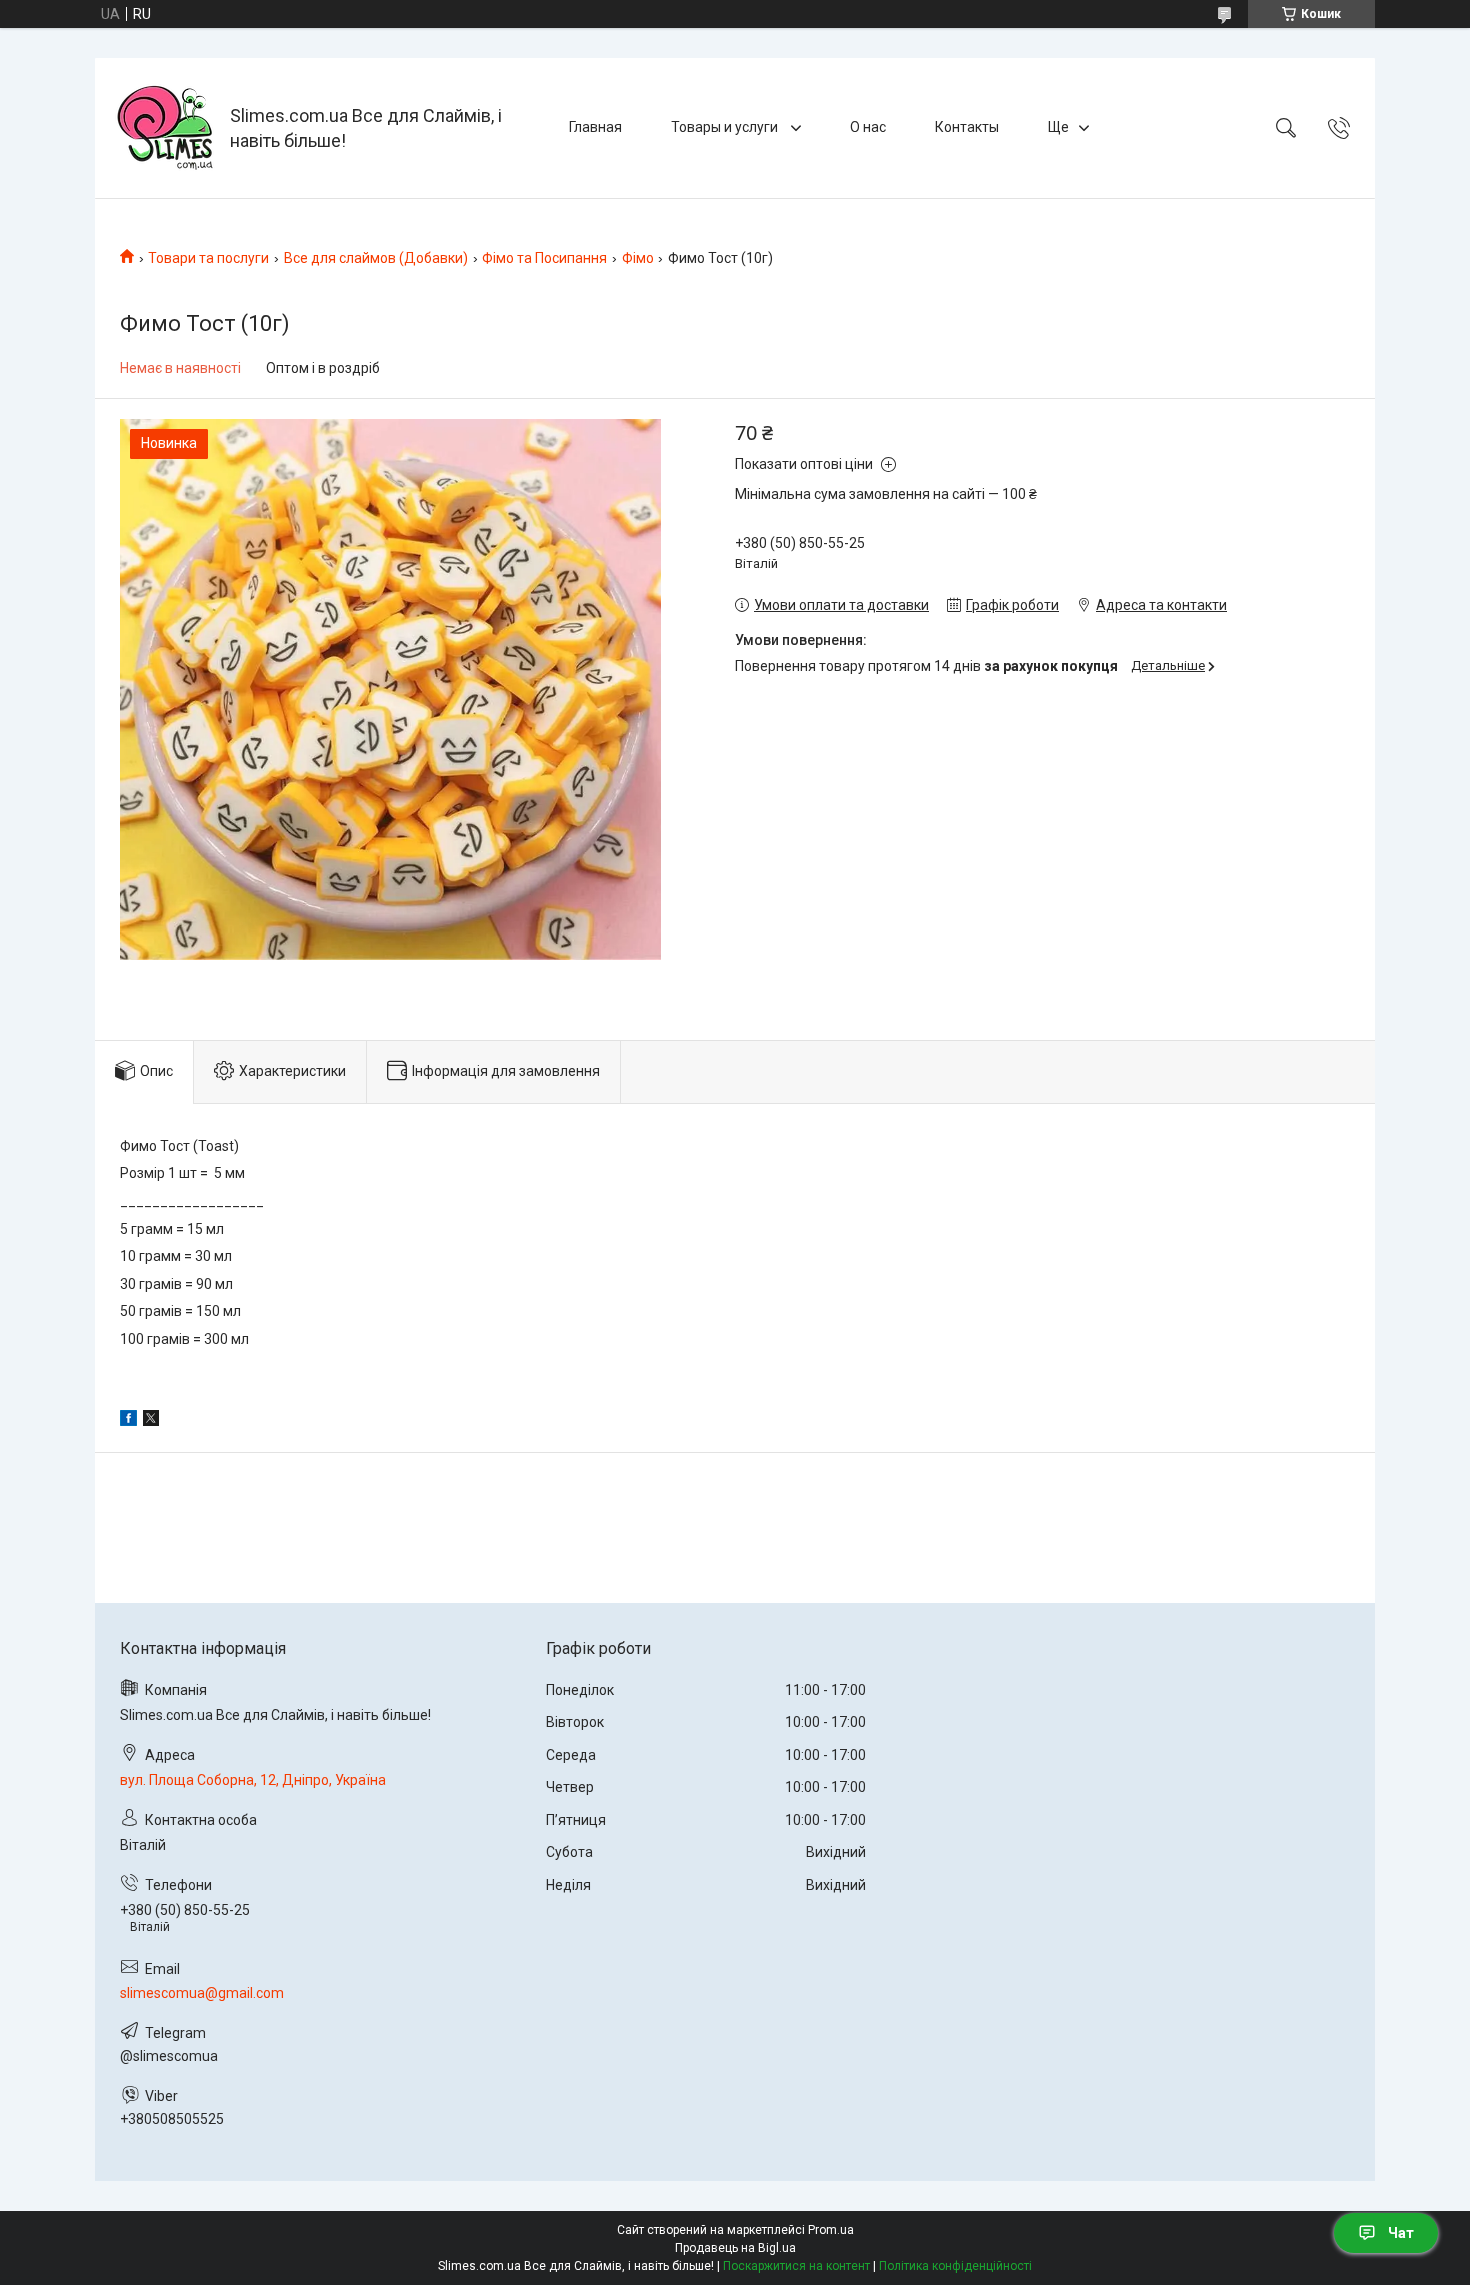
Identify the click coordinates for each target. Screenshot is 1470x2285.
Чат (1401, 2233)
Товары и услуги (726, 127)
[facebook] (128, 1421)
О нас (868, 127)
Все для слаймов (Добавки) (376, 258)
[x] (151, 1421)
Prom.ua (831, 2230)
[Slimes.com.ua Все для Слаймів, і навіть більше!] (165, 128)
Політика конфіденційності (955, 2266)
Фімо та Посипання (544, 258)
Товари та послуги (208, 258)
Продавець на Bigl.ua (735, 2248)
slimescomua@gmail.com (202, 1993)
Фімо (638, 258)
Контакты (967, 127)
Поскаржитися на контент (796, 2266)
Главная (595, 127)
